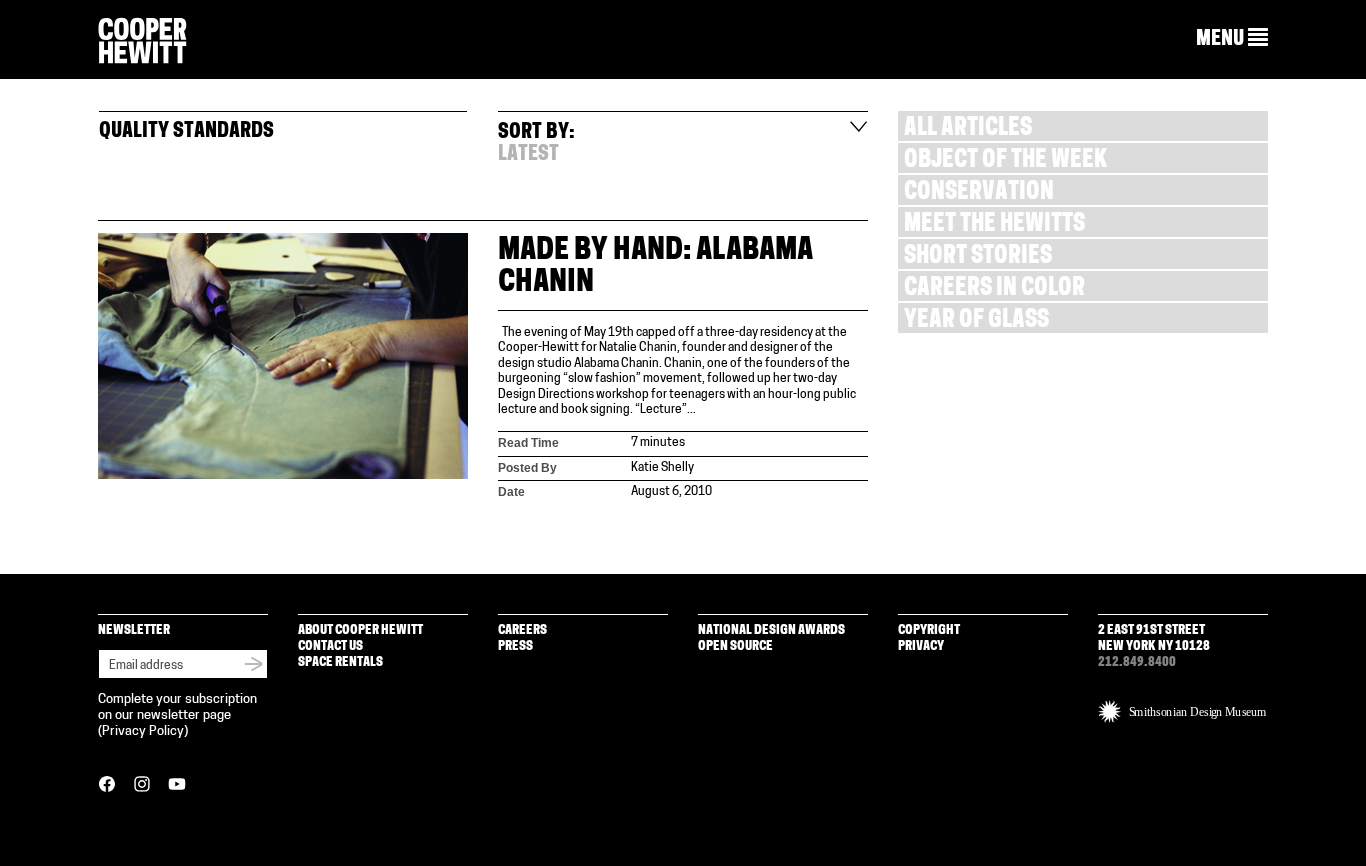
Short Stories (978, 257)
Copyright (929, 630)
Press (515, 646)
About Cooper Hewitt (360, 630)
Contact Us (330, 646)
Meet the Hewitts (994, 225)
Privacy (921, 646)
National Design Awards (771, 630)
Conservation (979, 193)
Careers (522, 630)
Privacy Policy (143, 731)
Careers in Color (994, 289)
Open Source (735, 646)
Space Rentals (340, 662)
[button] (1232, 39)
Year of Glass (976, 321)
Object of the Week (1005, 161)
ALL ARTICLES (968, 129)
